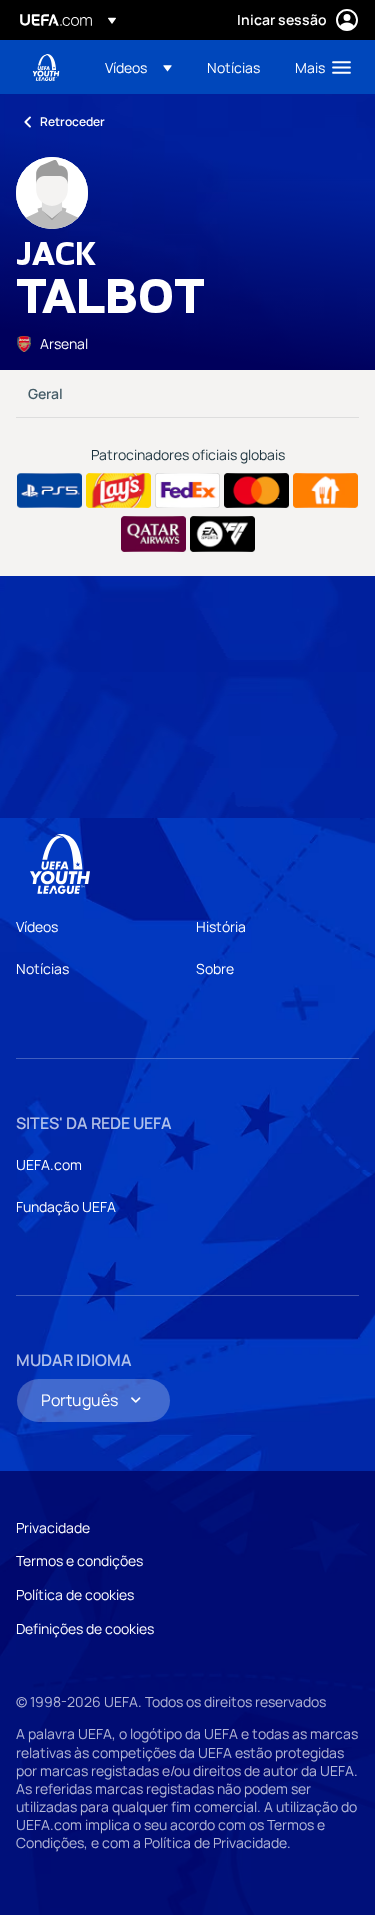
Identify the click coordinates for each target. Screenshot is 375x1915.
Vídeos (37, 926)
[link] (233, 67)
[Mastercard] (256, 491)
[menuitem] (139, 67)
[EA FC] (222, 534)
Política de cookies (75, 1594)
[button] (138, 67)
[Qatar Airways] (153, 534)
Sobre (215, 968)
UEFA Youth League (46, 67)
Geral (45, 393)
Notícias (42, 968)
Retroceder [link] (72, 121)
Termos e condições (79, 1560)
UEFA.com (49, 1164)
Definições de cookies (85, 1628)
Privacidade (53, 1527)
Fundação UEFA (66, 1206)
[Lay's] (118, 491)
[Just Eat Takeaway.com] (325, 491)
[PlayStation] (49, 491)
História (221, 926)
